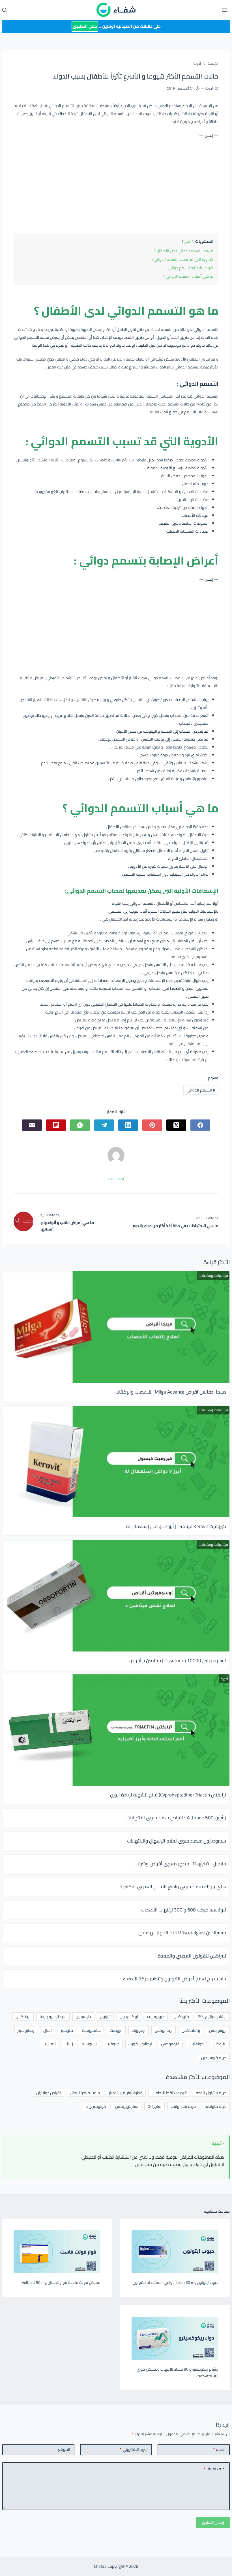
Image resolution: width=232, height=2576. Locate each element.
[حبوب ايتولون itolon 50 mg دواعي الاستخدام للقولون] (175, 2251)
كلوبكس (181, 2016)
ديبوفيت (113, 2044)
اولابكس (23, 2016)
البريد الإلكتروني (134, 2449)
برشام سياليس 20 (212, 2016)
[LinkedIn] (128, 1125)
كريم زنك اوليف (183, 2106)
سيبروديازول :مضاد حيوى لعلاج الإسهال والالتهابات (177, 1841)
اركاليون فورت (140, 2044)
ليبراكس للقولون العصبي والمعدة (192, 1956)
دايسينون (83, 2016)
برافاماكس (191, 2030)
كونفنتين (196, 2044)
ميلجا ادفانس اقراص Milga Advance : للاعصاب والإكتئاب (171, 1392)
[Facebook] (200, 1125)
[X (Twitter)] (176, 1125)
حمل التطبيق (85, 26)
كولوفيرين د (96, 2106)
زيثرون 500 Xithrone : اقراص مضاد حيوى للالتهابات (176, 1818)
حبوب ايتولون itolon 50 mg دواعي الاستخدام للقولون (176, 2282)
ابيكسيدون (129, 2016)
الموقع (64, 2449)
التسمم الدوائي (201, 1090)
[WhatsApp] (80, 1125)
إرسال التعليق (213, 2522)
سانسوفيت (91, 2030)
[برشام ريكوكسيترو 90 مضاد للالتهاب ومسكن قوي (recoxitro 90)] (175, 2338)
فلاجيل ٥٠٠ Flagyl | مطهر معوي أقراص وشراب (181, 1864)
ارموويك (138, 2030)
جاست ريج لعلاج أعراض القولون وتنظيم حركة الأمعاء (174, 1979)
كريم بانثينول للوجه (211, 2093)
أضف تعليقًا (215, 2469)
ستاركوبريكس (127, 2106)
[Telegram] (104, 1125)
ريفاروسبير (26, 2030)
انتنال (48, 2030)
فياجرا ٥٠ (154, 2106)
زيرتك (69, 2044)
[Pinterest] (152, 1125)
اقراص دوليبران (49, 2093)
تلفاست (49, 2044)
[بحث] (5, 10)
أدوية (209, 88)
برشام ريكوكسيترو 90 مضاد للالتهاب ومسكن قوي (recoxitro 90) (178, 2373)
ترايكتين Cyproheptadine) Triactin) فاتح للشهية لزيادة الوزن (168, 1795)
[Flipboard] (56, 1125)
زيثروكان (220, 2044)
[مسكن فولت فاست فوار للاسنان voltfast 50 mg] (57, 2251)
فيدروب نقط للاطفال (169, 2093)
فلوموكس (170, 2044)
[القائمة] (224, 10)
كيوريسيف (156, 2016)
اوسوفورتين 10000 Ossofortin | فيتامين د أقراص (177, 1661)
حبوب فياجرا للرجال (85, 2093)
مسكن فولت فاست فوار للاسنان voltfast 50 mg (61, 2282)
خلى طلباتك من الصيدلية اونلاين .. (117, 26)
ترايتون (105, 2016)
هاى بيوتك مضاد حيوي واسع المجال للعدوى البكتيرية (173, 1887)
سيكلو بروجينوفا (53, 2016)
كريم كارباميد (216, 2106)
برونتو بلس (218, 2030)
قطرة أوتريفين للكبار (126, 2093)
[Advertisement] (116, 185)
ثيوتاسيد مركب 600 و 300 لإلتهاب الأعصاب (183, 1910)
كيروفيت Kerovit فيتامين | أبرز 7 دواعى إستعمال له (176, 1526)
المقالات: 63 (116, 1179)
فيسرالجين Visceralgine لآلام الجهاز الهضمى (182, 1933)
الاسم (219, 2449)
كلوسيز (67, 2030)
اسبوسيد (89, 2044)
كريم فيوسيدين (214, 2058)
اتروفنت (116, 2030)
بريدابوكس (164, 2030)
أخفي (188, 241)
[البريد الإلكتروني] (32, 1125)
